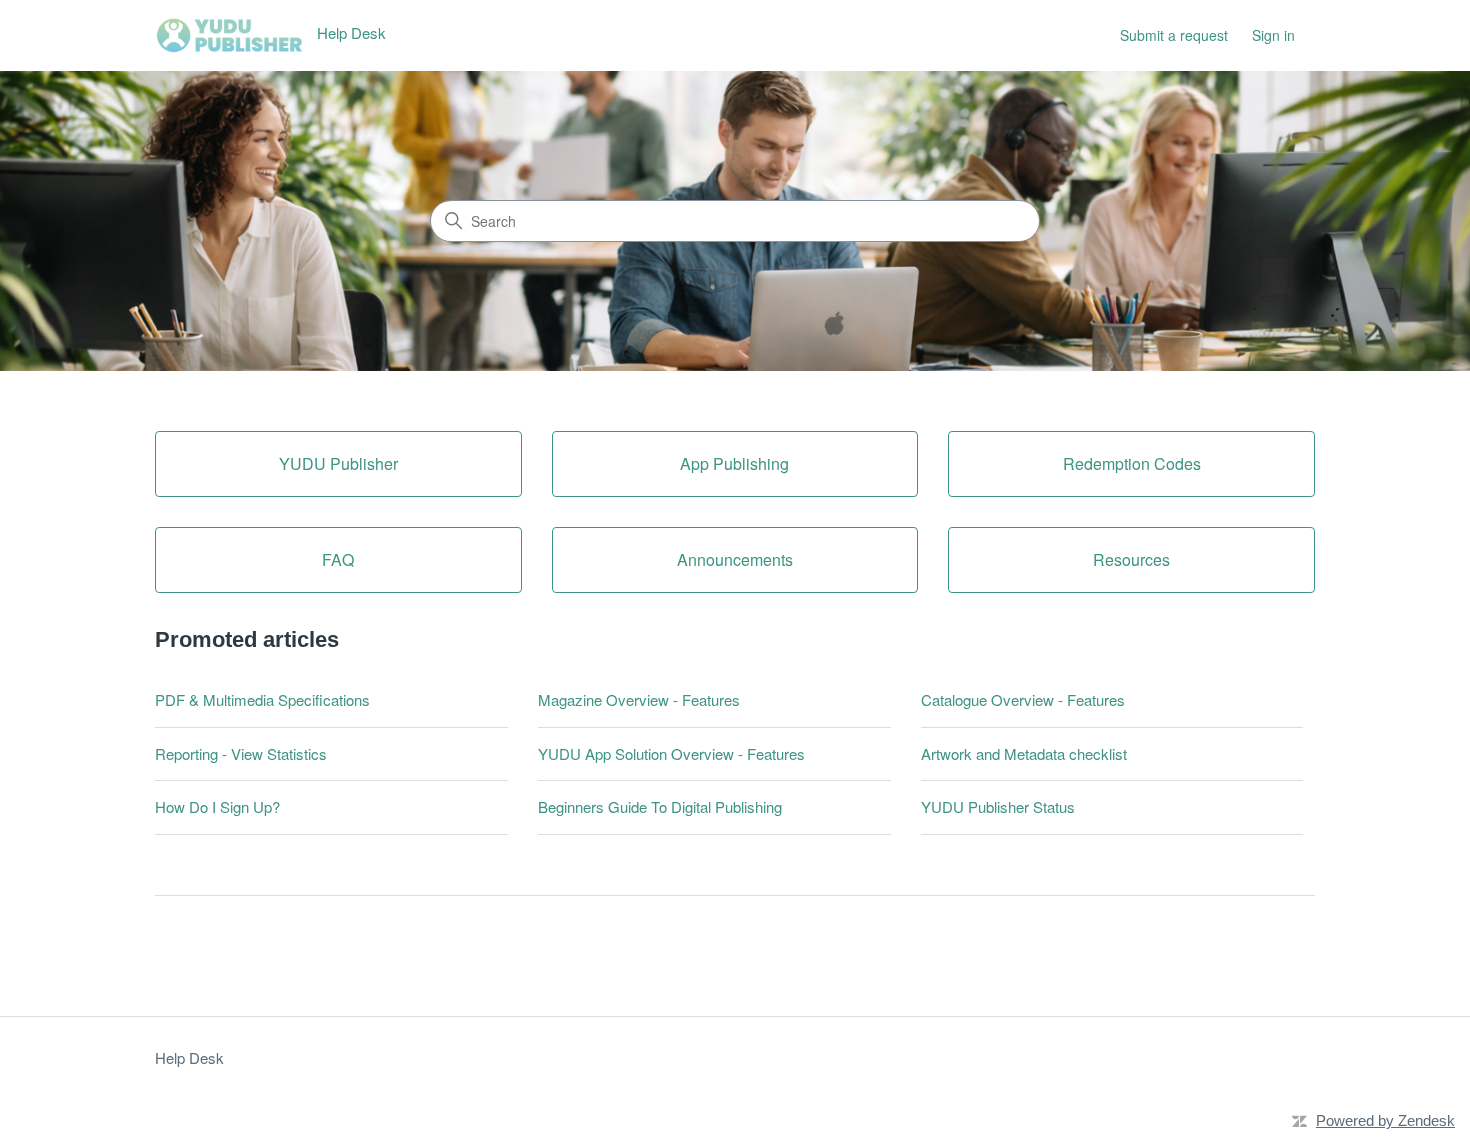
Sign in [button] (1273, 35)
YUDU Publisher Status (998, 806)
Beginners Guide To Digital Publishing (660, 806)
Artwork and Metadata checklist (1024, 753)
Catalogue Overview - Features (1023, 699)
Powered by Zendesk (1385, 1120)
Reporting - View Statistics (241, 753)
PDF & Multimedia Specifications (262, 699)
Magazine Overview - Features (639, 699)
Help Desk (189, 1057)
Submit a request (1174, 35)
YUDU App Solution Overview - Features (671, 753)
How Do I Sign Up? (217, 806)
